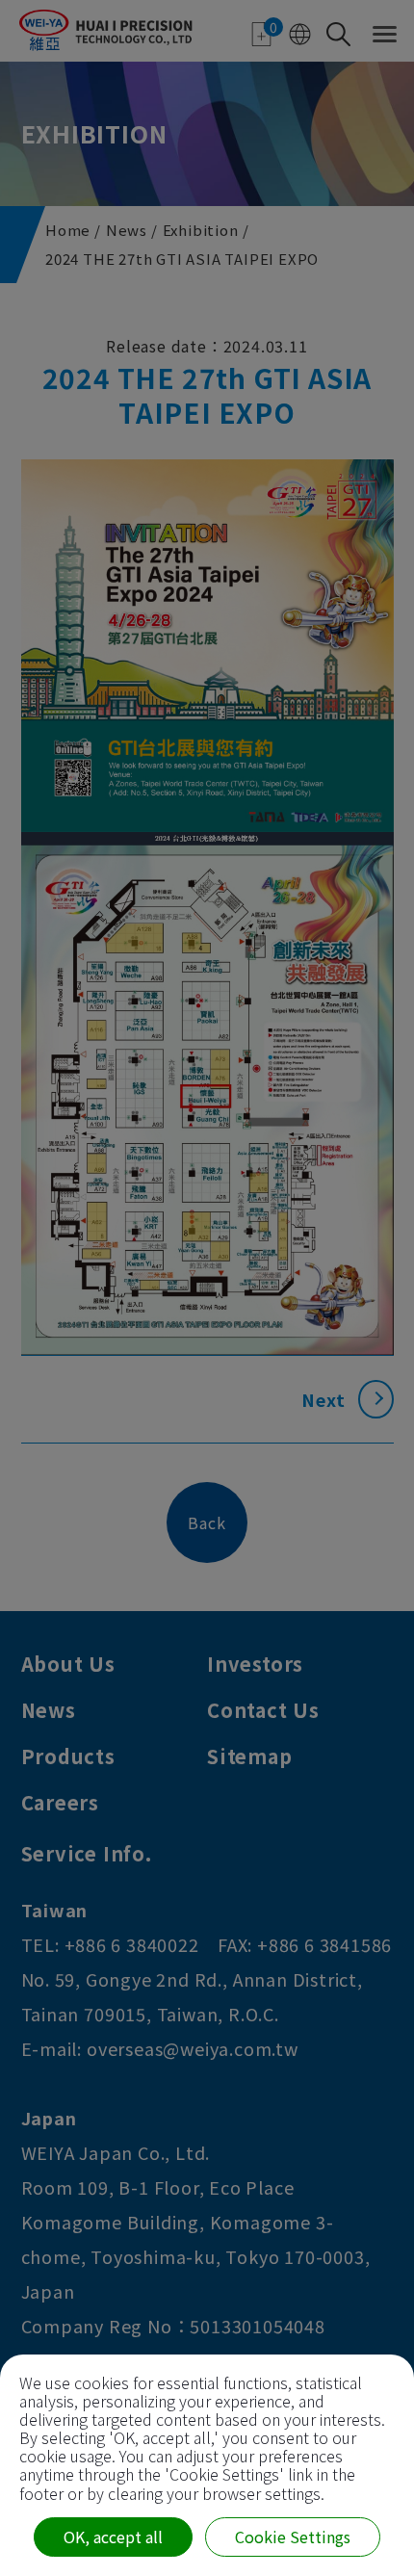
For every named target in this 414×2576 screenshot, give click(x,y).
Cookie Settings (293, 2537)
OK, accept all (113, 2537)
